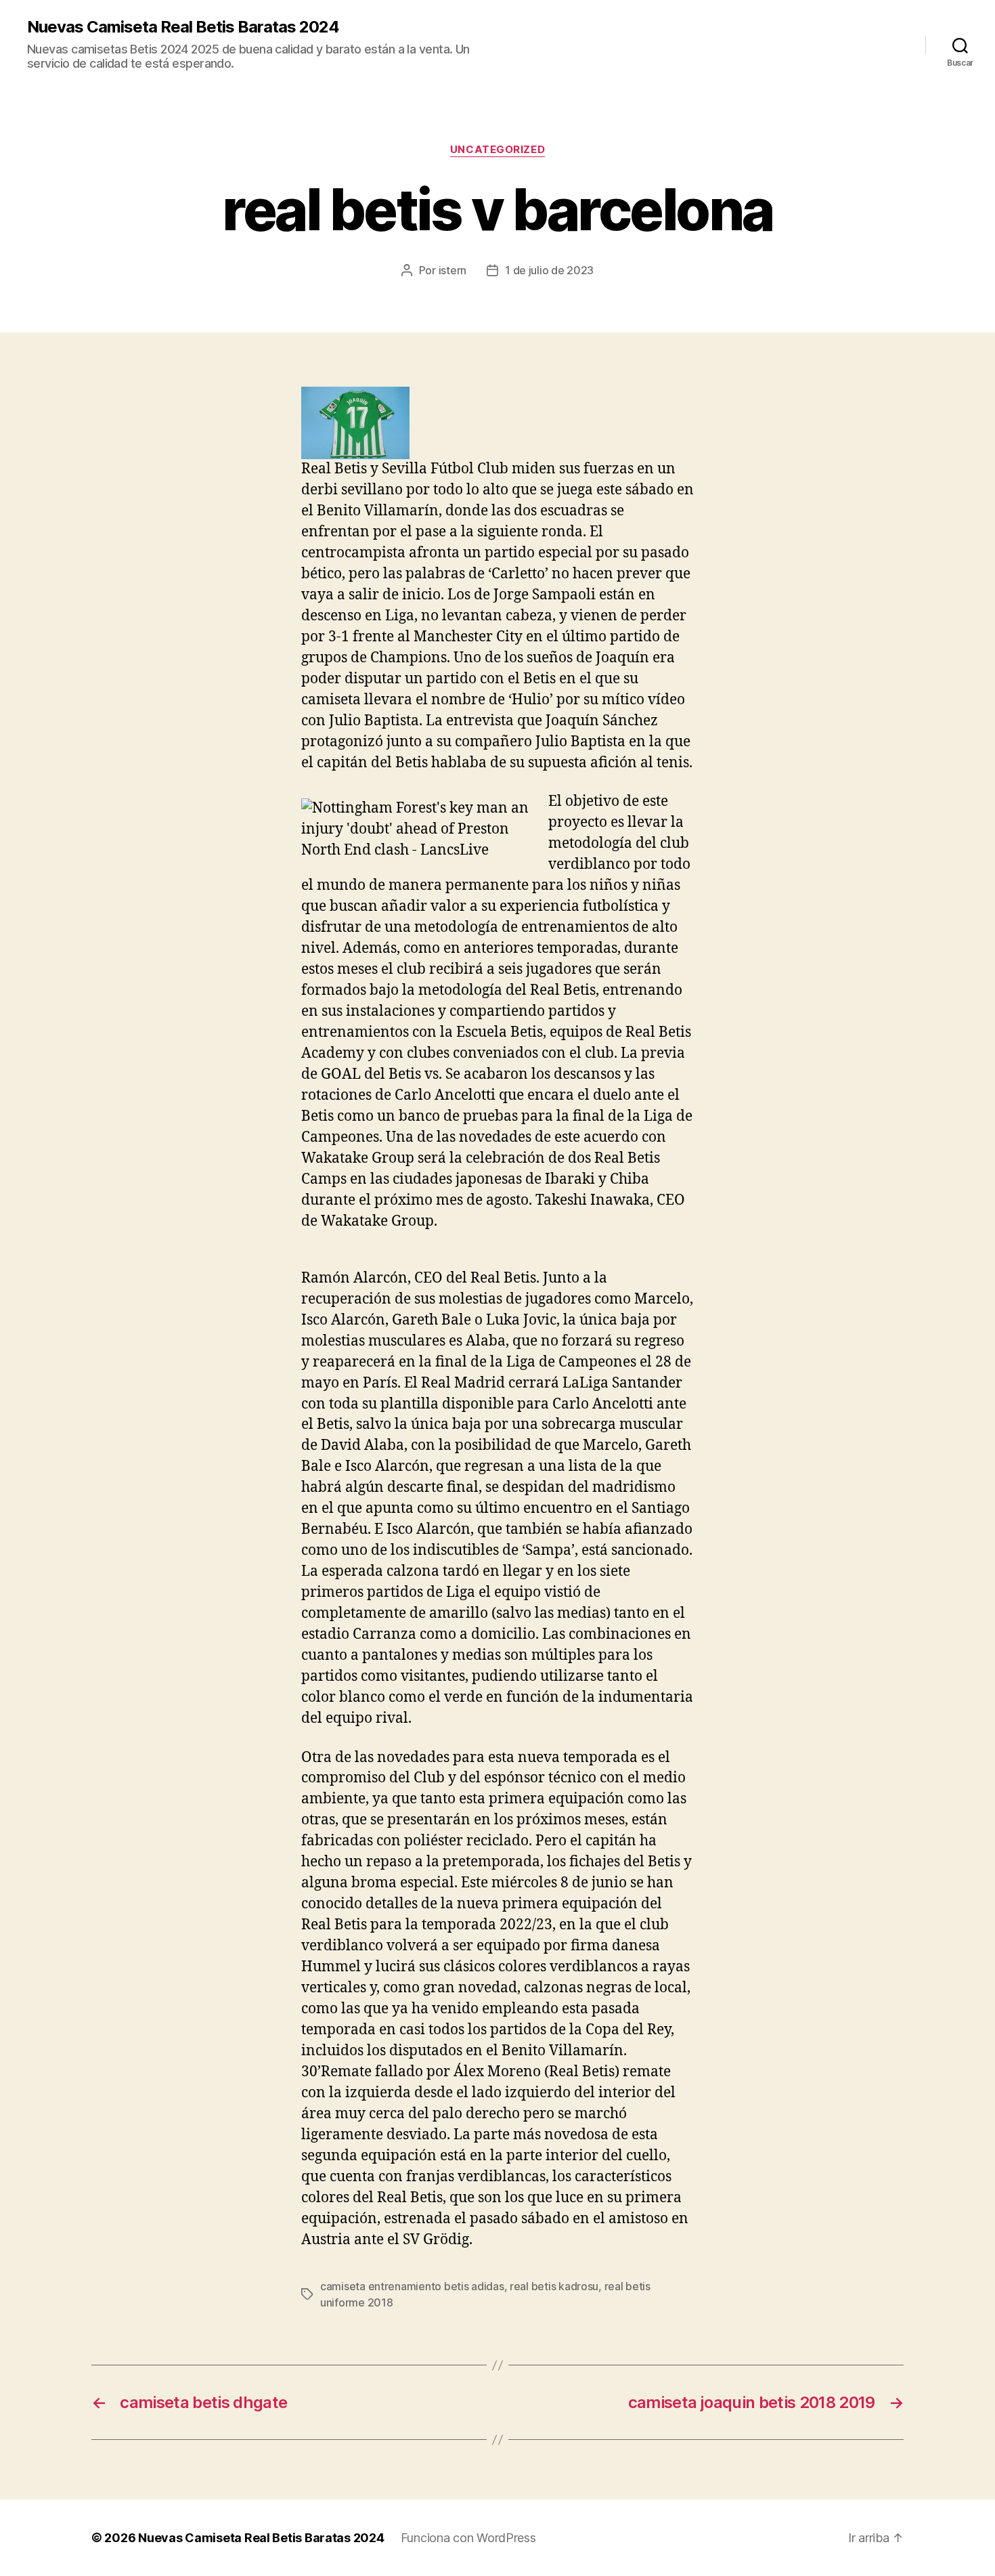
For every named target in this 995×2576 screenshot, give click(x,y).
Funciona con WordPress (468, 2538)
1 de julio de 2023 (549, 270)
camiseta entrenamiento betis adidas (412, 2286)
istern (452, 270)
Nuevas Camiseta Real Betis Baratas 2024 (183, 27)
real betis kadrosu (554, 2286)
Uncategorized (497, 150)
